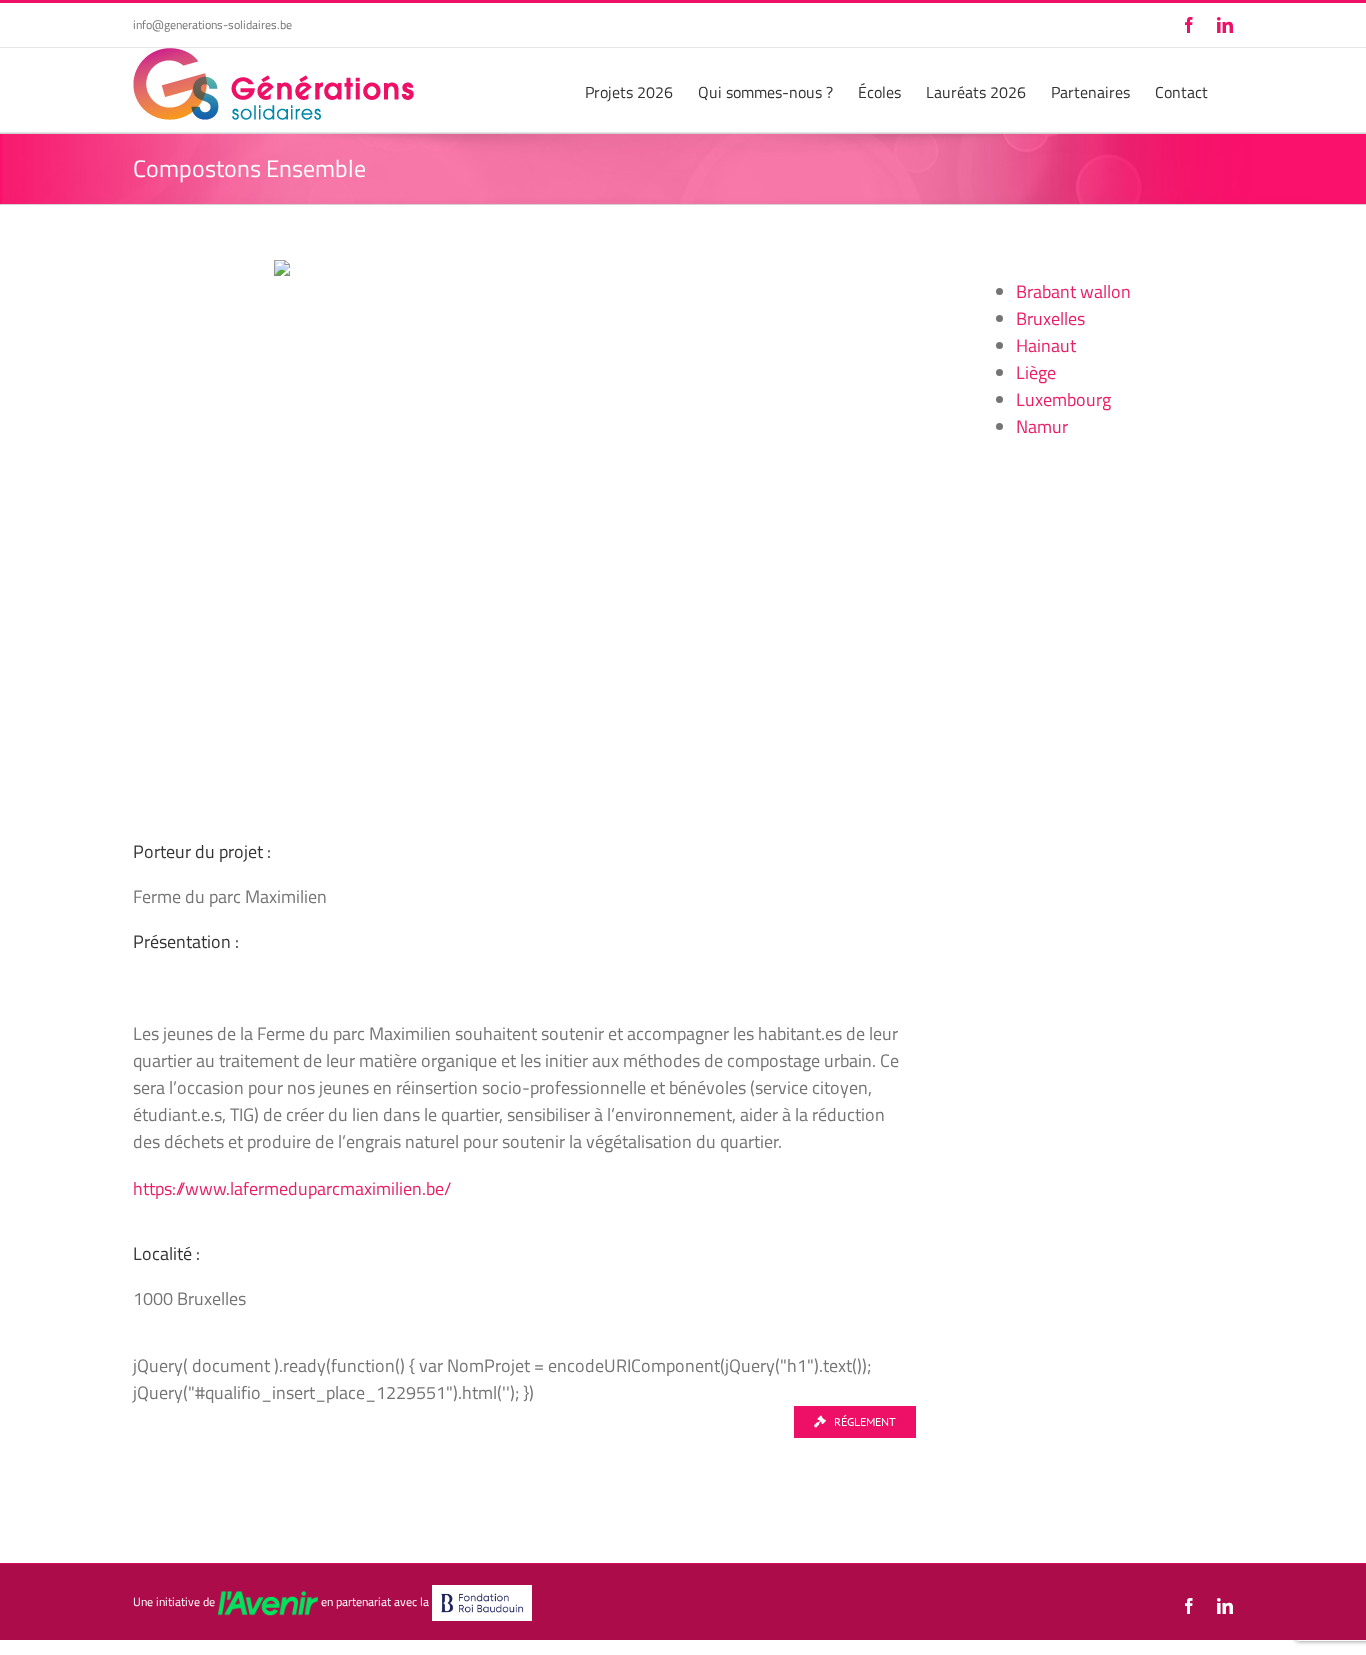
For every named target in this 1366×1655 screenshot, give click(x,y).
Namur (1042, 426)
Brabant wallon (1073, 291)
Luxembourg (1063, 399)
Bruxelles (1050, 318)
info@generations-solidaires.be (212, 24)
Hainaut (1046, 345)
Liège (1036, 372)
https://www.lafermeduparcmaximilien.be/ (292, 1188)
